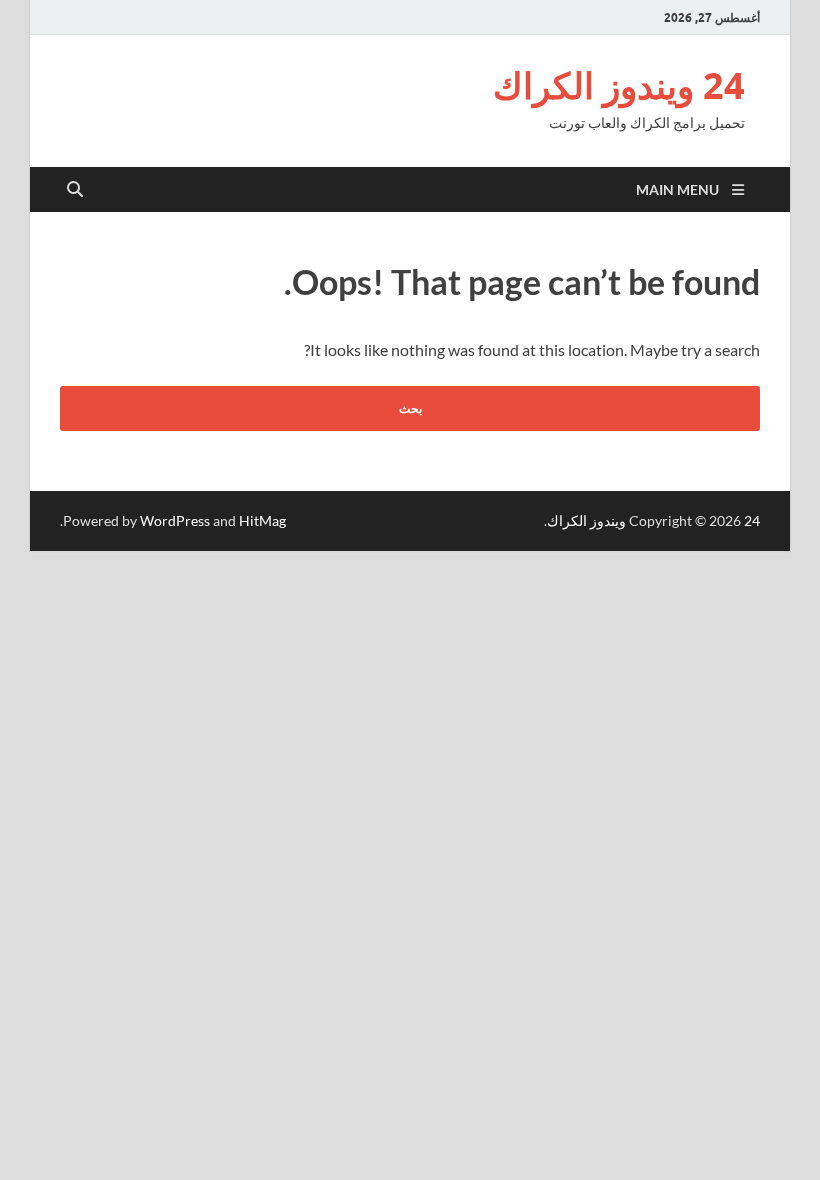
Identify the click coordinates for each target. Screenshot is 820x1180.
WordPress (175, 520)
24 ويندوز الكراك (619, 85)
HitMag (262, 520)
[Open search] (75, 190)
